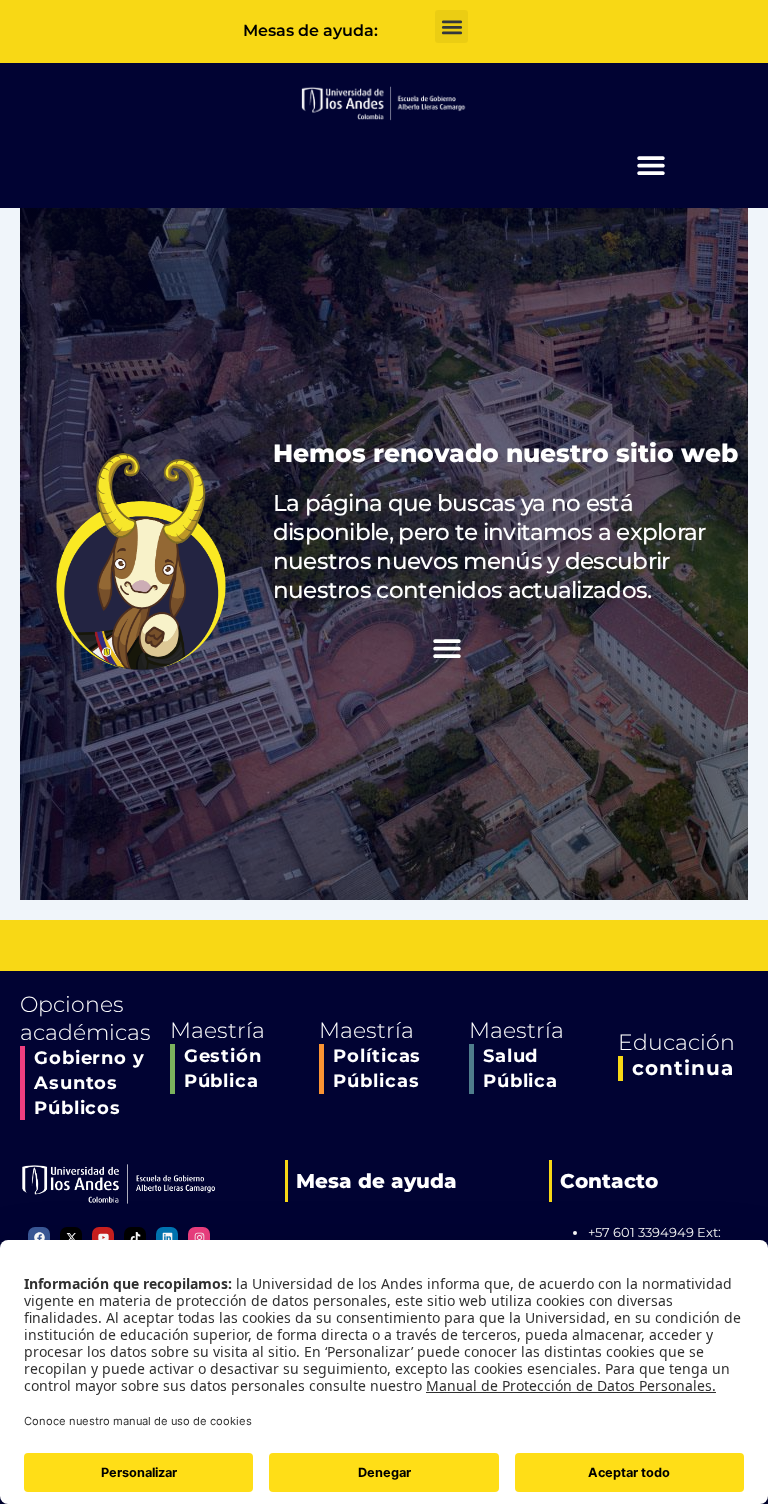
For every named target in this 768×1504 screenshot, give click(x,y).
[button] (451, 26)
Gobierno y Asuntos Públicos (89, 1083)
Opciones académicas (85, 1019)
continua (682, 1068)
